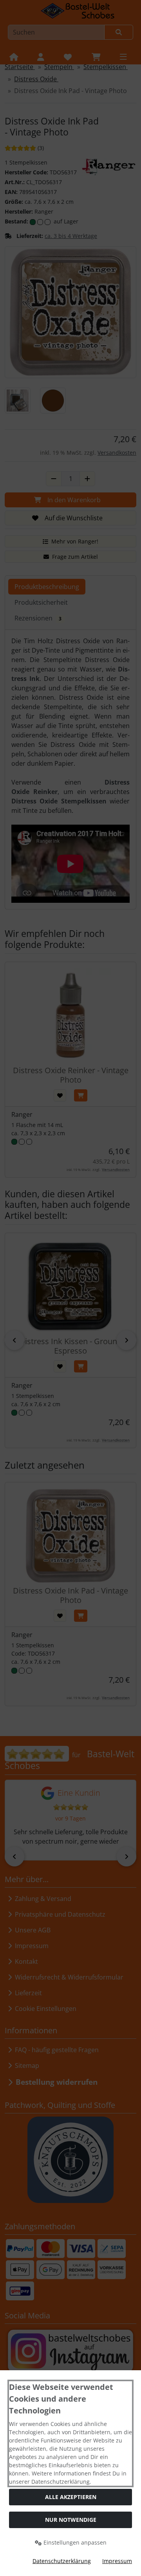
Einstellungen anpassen (74, 2542)
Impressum (117, 2561)
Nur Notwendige (71, 2520)
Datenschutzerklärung (62, 2561)
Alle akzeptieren (71, 2497)
